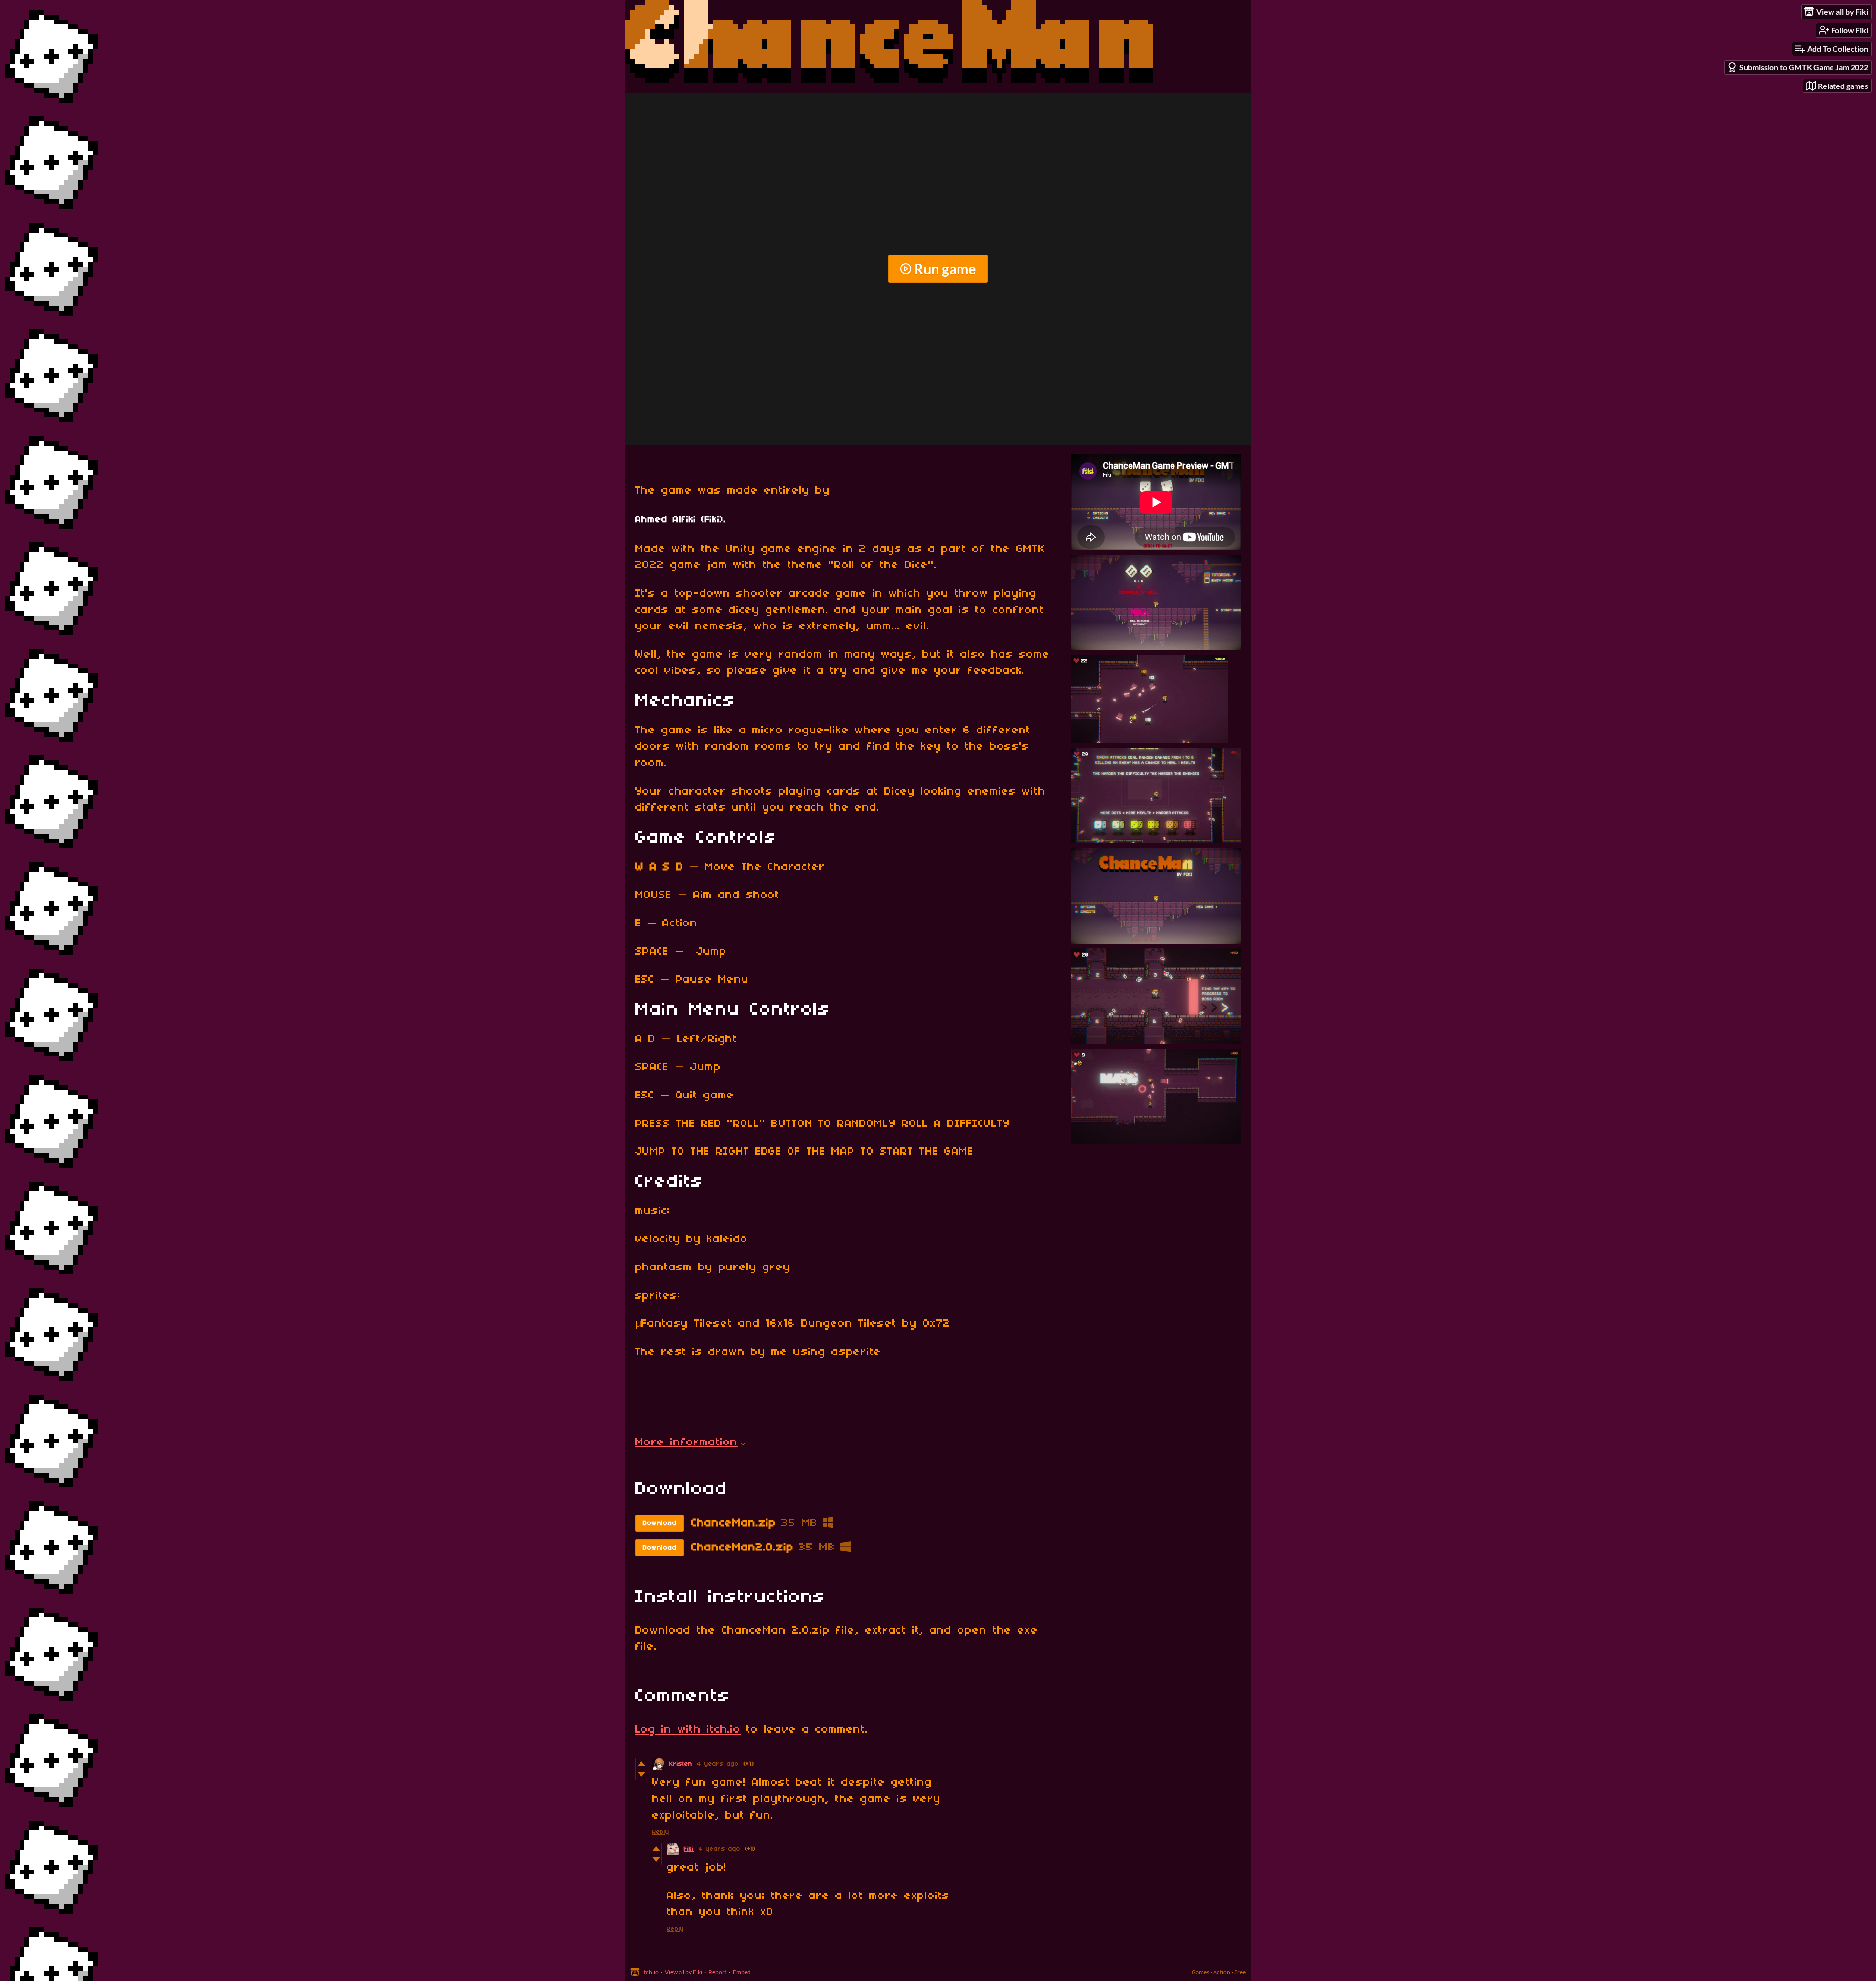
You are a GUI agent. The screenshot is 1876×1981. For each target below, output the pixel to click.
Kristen (681, 1764)
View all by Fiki (683, 1972)
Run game (945, 269)
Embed (742, 1972)
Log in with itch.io (688, 1730)
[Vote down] (641, 1774)
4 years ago (718, 1764)
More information (686, 1443)
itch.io (650, 1972)
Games (1200, 1972)
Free (1240, 1972)
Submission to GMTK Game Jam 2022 (1804, 67)
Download (660, 1523)
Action (1222, 1972)
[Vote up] (641, 1764)
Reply (661, 1832)
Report (717, 1972)
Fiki (689, 1849)
